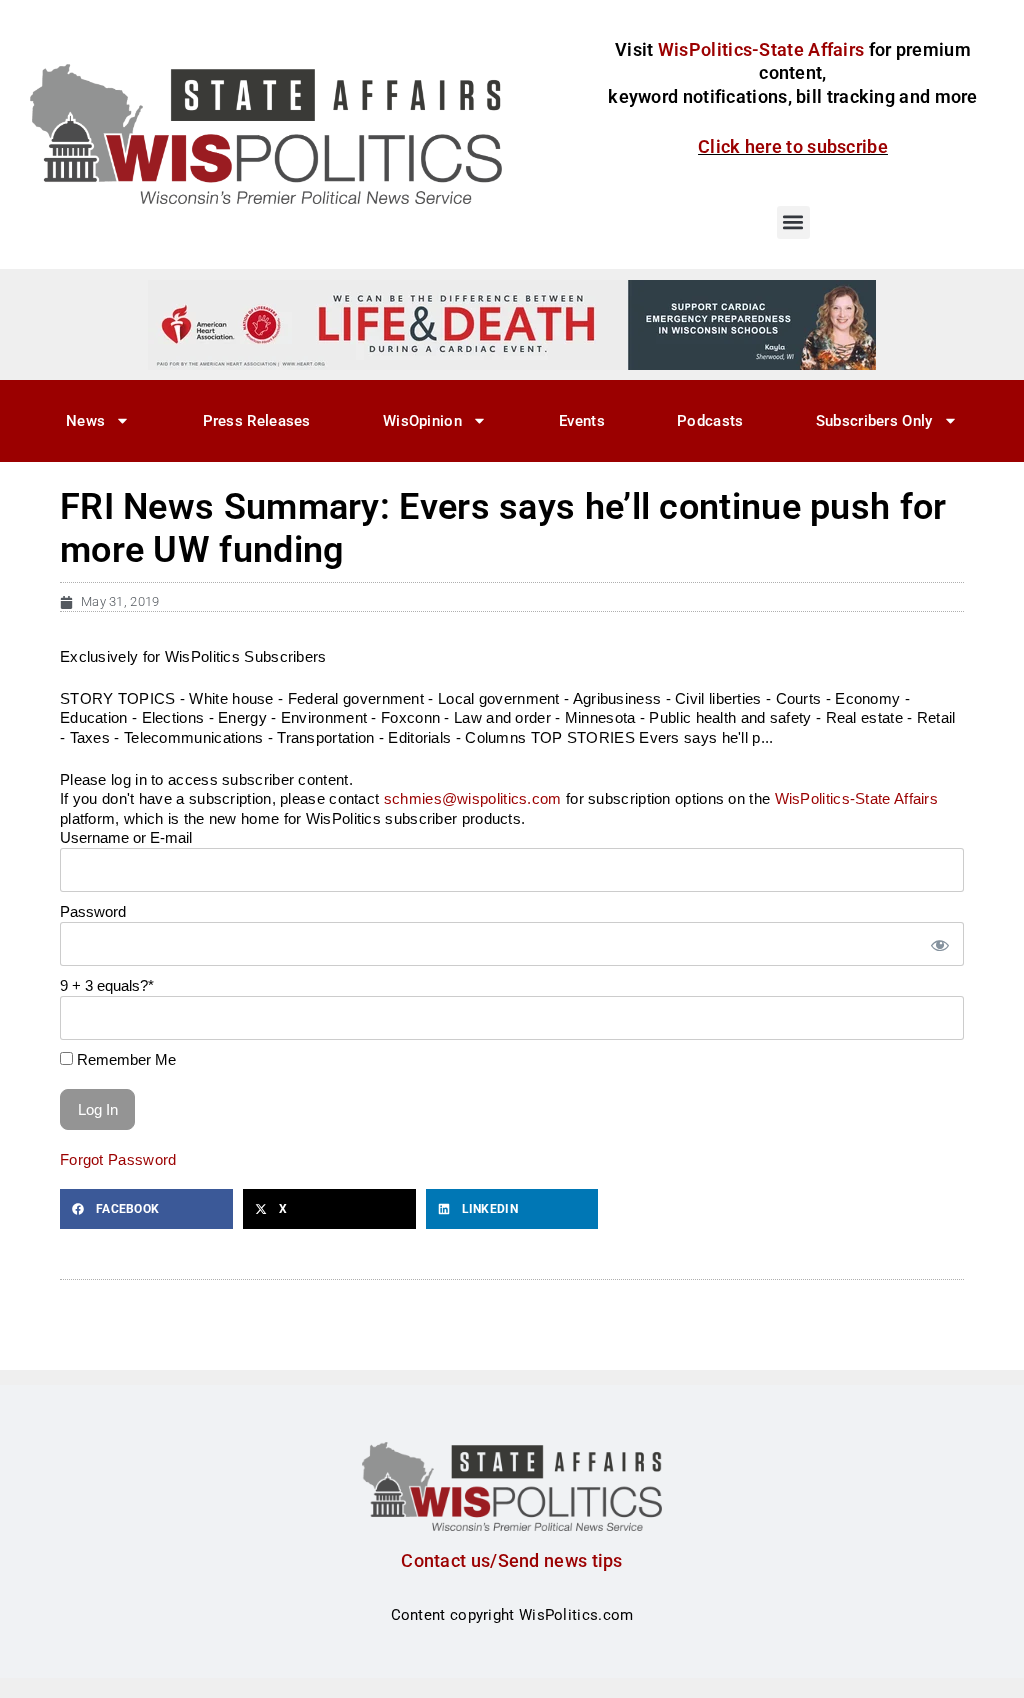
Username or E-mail (126, 837)
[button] (793, 222)
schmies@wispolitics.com (473, 798)
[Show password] (939, 944)
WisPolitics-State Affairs (857, 798)
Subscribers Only (874, 421)
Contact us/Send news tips (512, 1560)
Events (582, 421)
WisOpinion (422, 421)
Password (93, 911)
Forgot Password (118, 1159)
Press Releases (257, 421)
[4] (512, 324)
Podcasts (710, 421)
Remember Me (124, 1059)
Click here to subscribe (793, 146)
